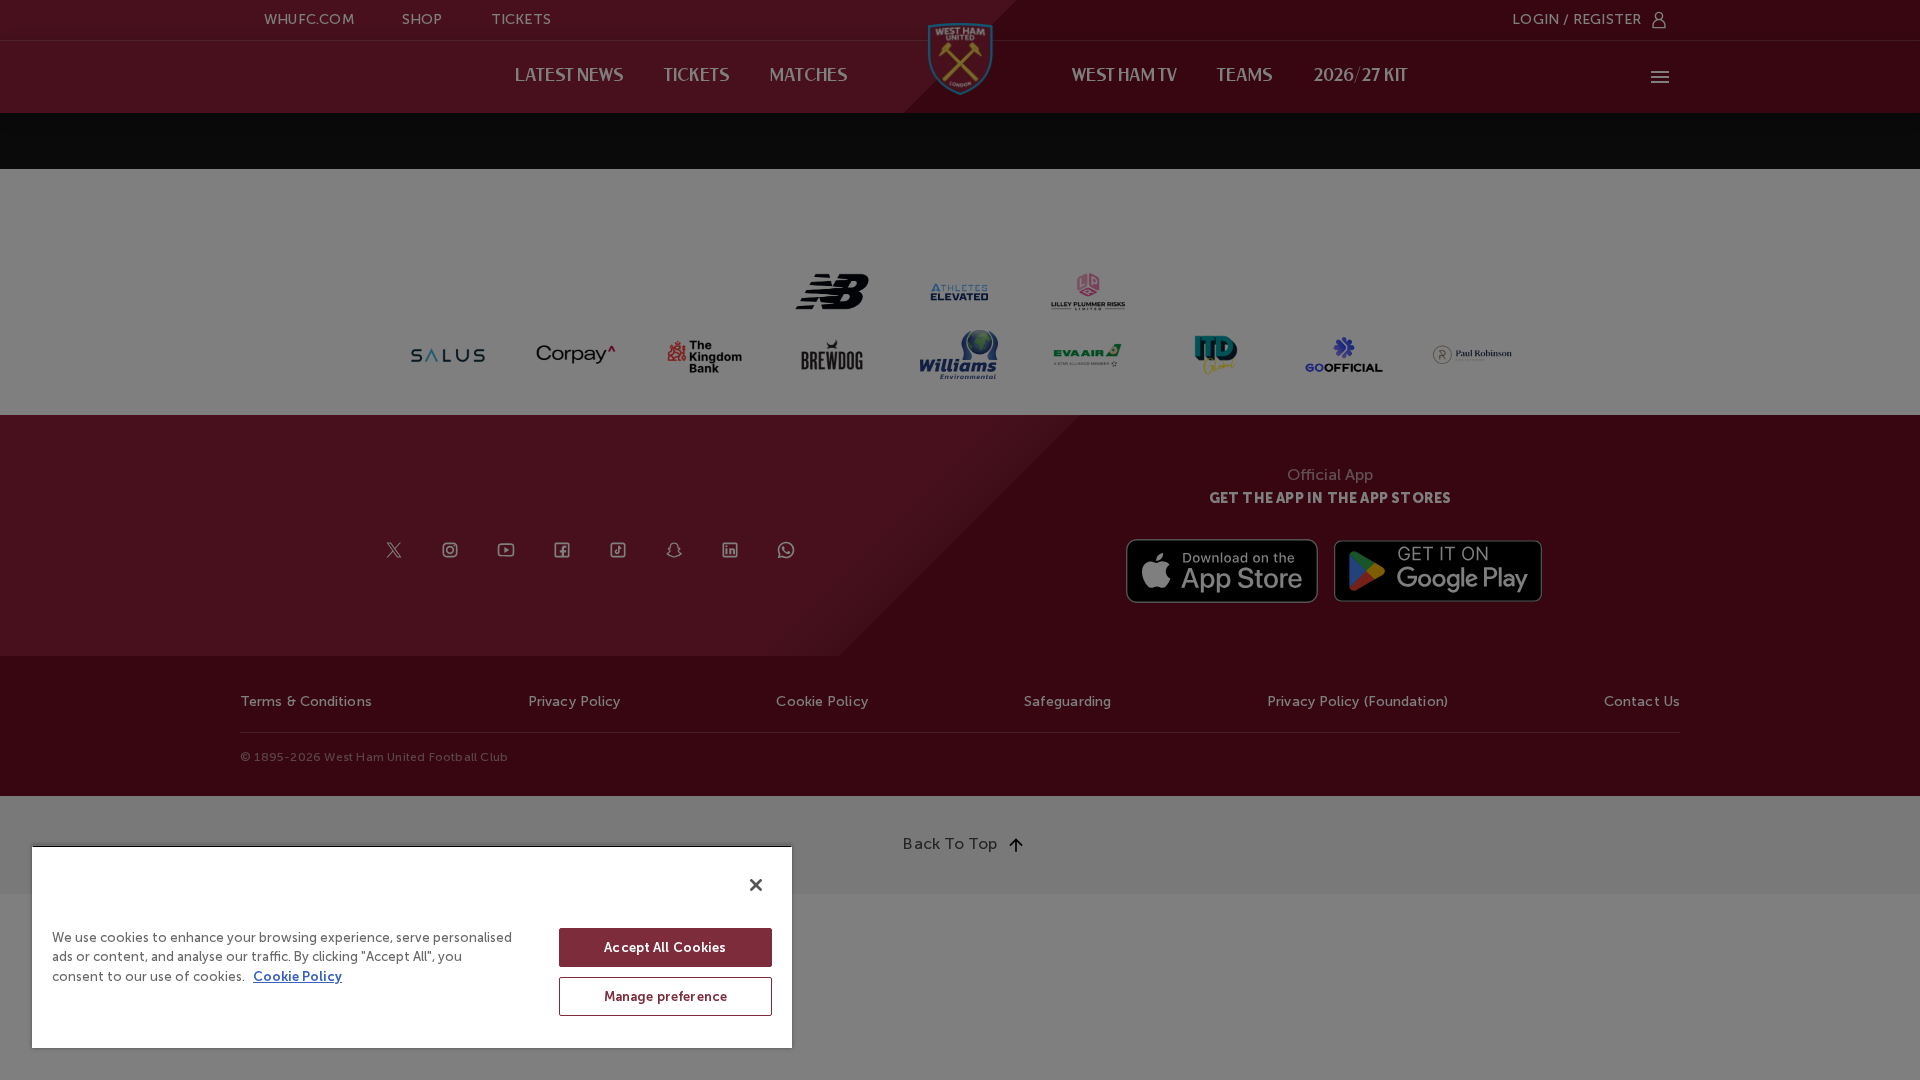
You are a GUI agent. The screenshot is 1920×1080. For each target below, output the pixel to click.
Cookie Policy (297, 976)
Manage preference (665, 996)
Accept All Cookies (665, 947)
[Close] (756, 885)
